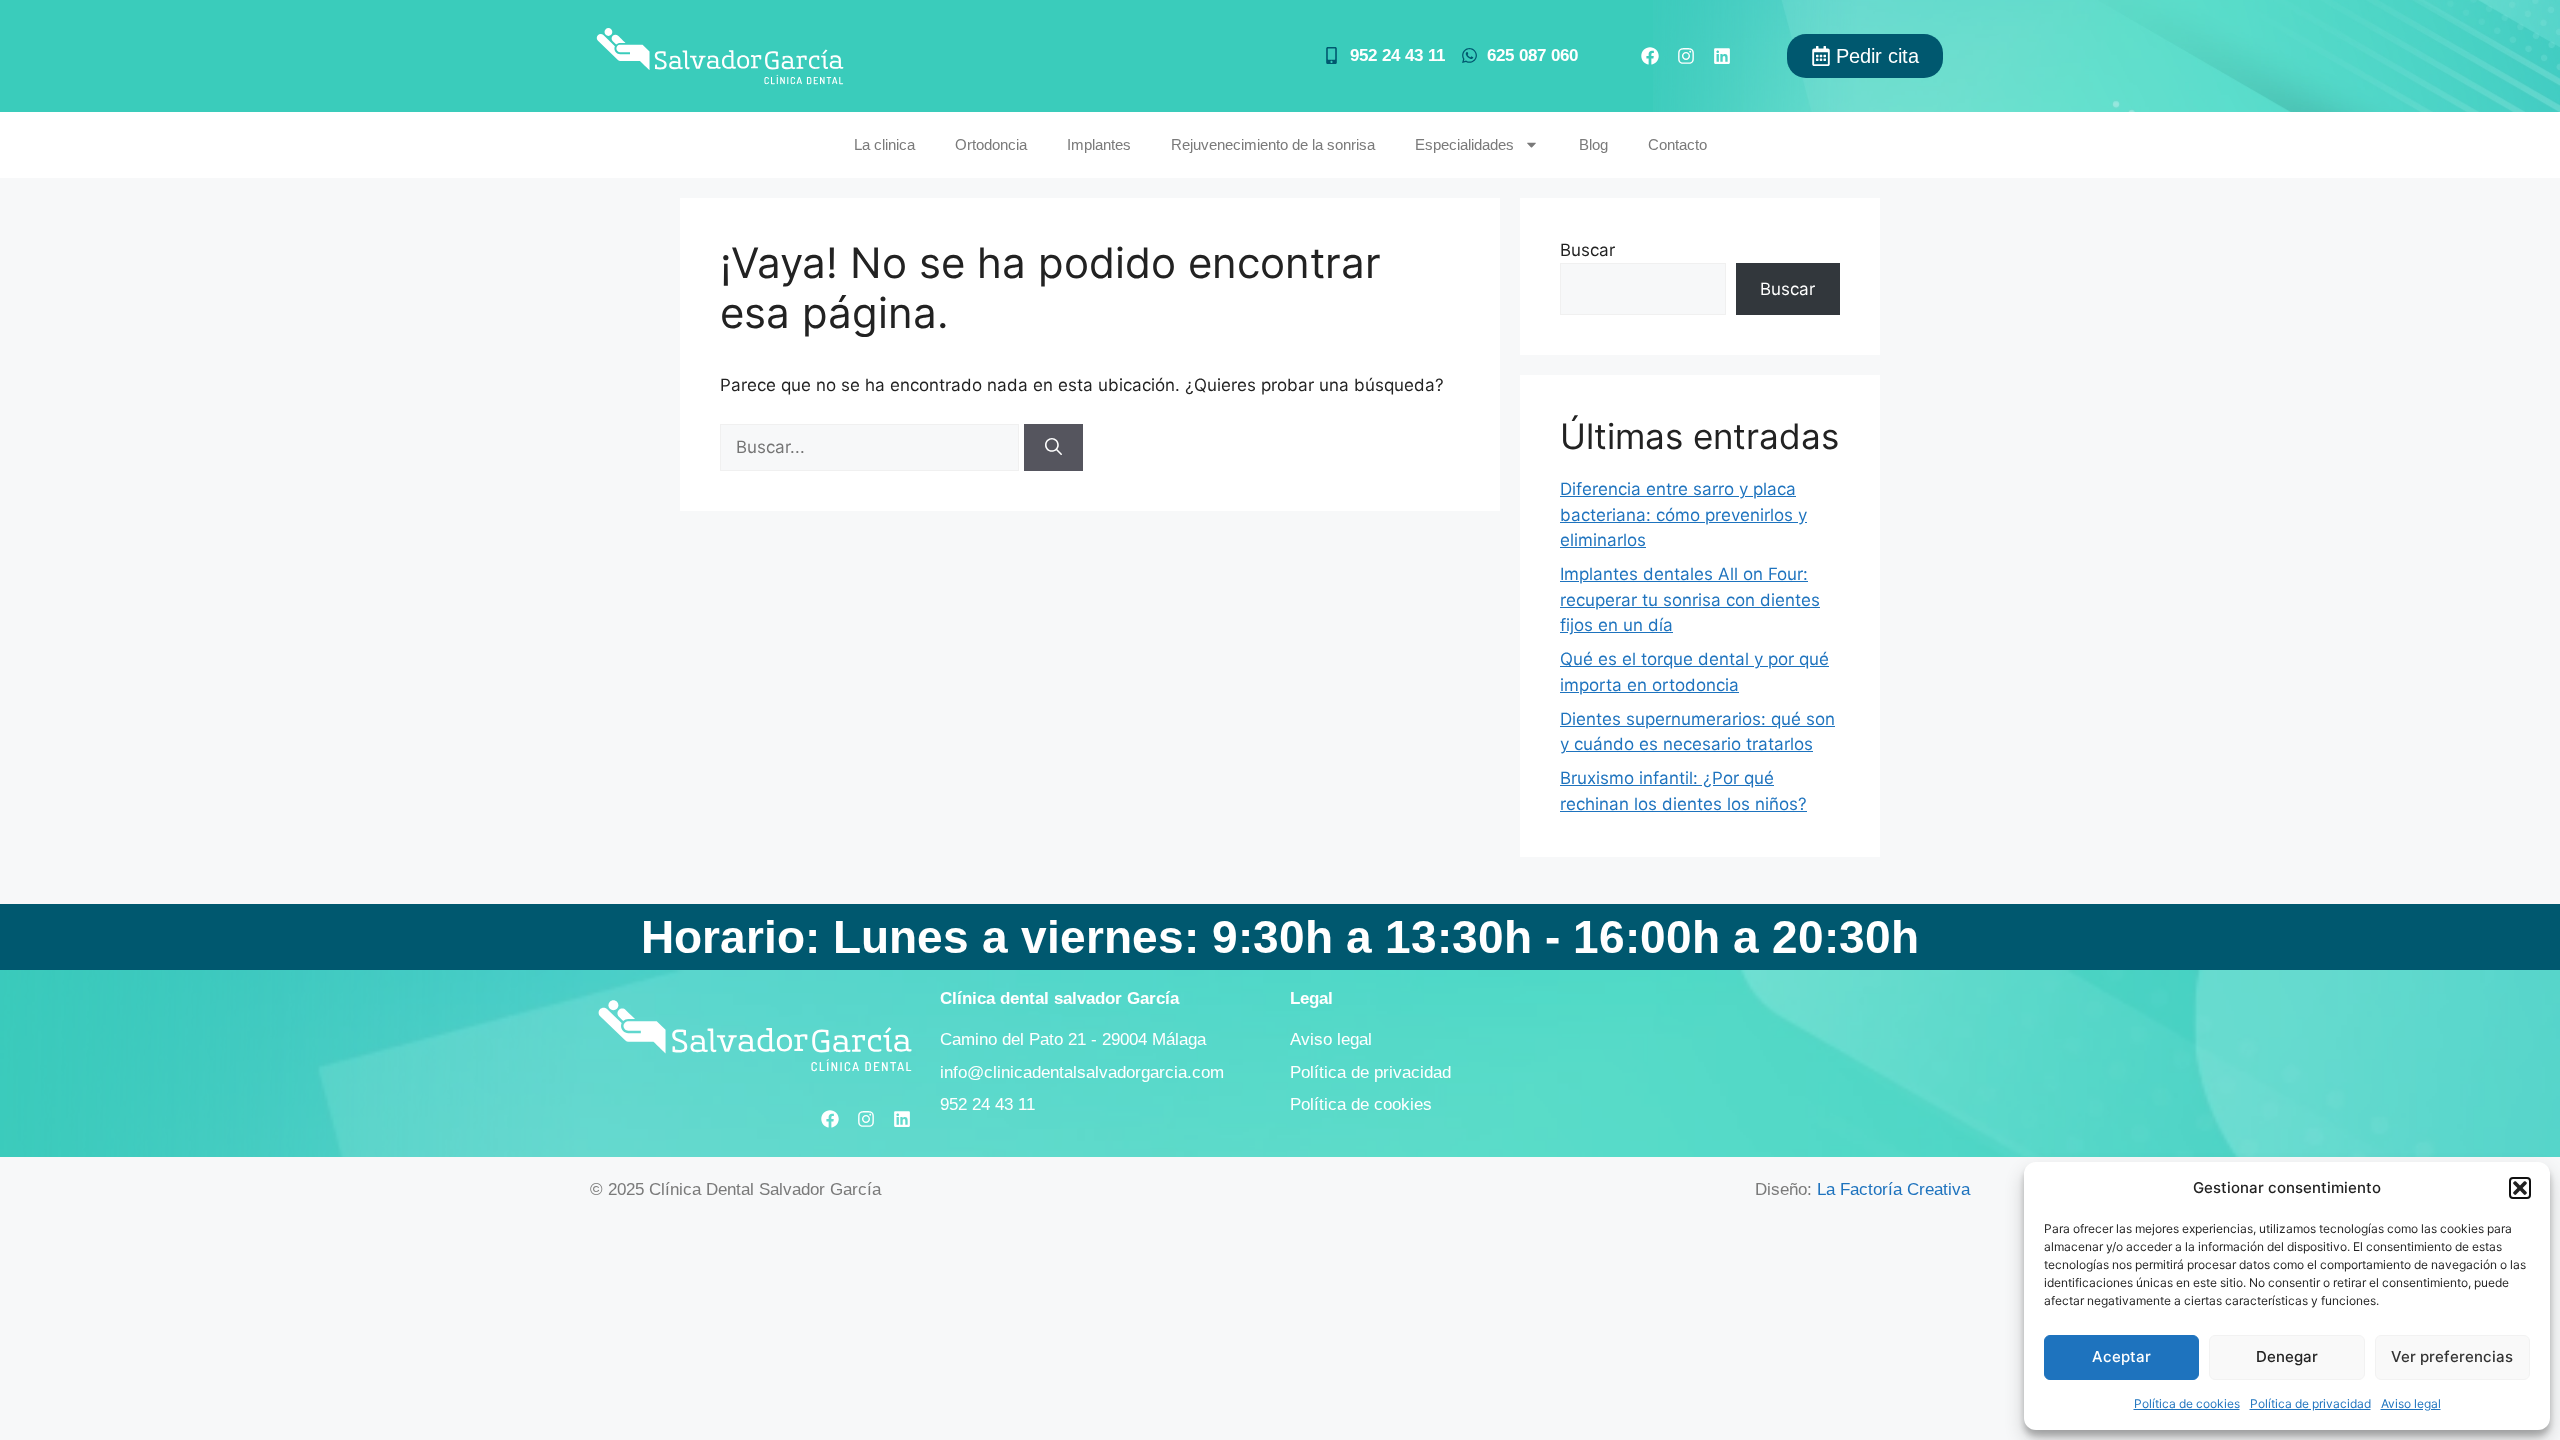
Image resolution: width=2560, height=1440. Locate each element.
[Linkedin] (1722, 56)
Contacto (1677, 144)
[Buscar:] (872, 447)
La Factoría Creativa (1893, 1189)
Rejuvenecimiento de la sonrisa (1273, 144)
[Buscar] (1053, 448)
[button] (2520, 1188)
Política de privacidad (2310, 1403)
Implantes (1099, 144)
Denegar (2287, 1356)
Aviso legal (2411, 1403)
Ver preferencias (2452, 1356)
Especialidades (1464, 144)
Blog (1593, 144)
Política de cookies (2187, 1403)
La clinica (884, 144)
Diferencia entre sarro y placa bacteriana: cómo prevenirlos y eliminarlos (1683, 514)
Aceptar (2121, 1356)
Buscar (1587, 250)
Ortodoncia (991, 144)
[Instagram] (1686, 56)
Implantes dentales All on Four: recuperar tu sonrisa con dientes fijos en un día (1690, 599)
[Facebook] (1650, 56)
